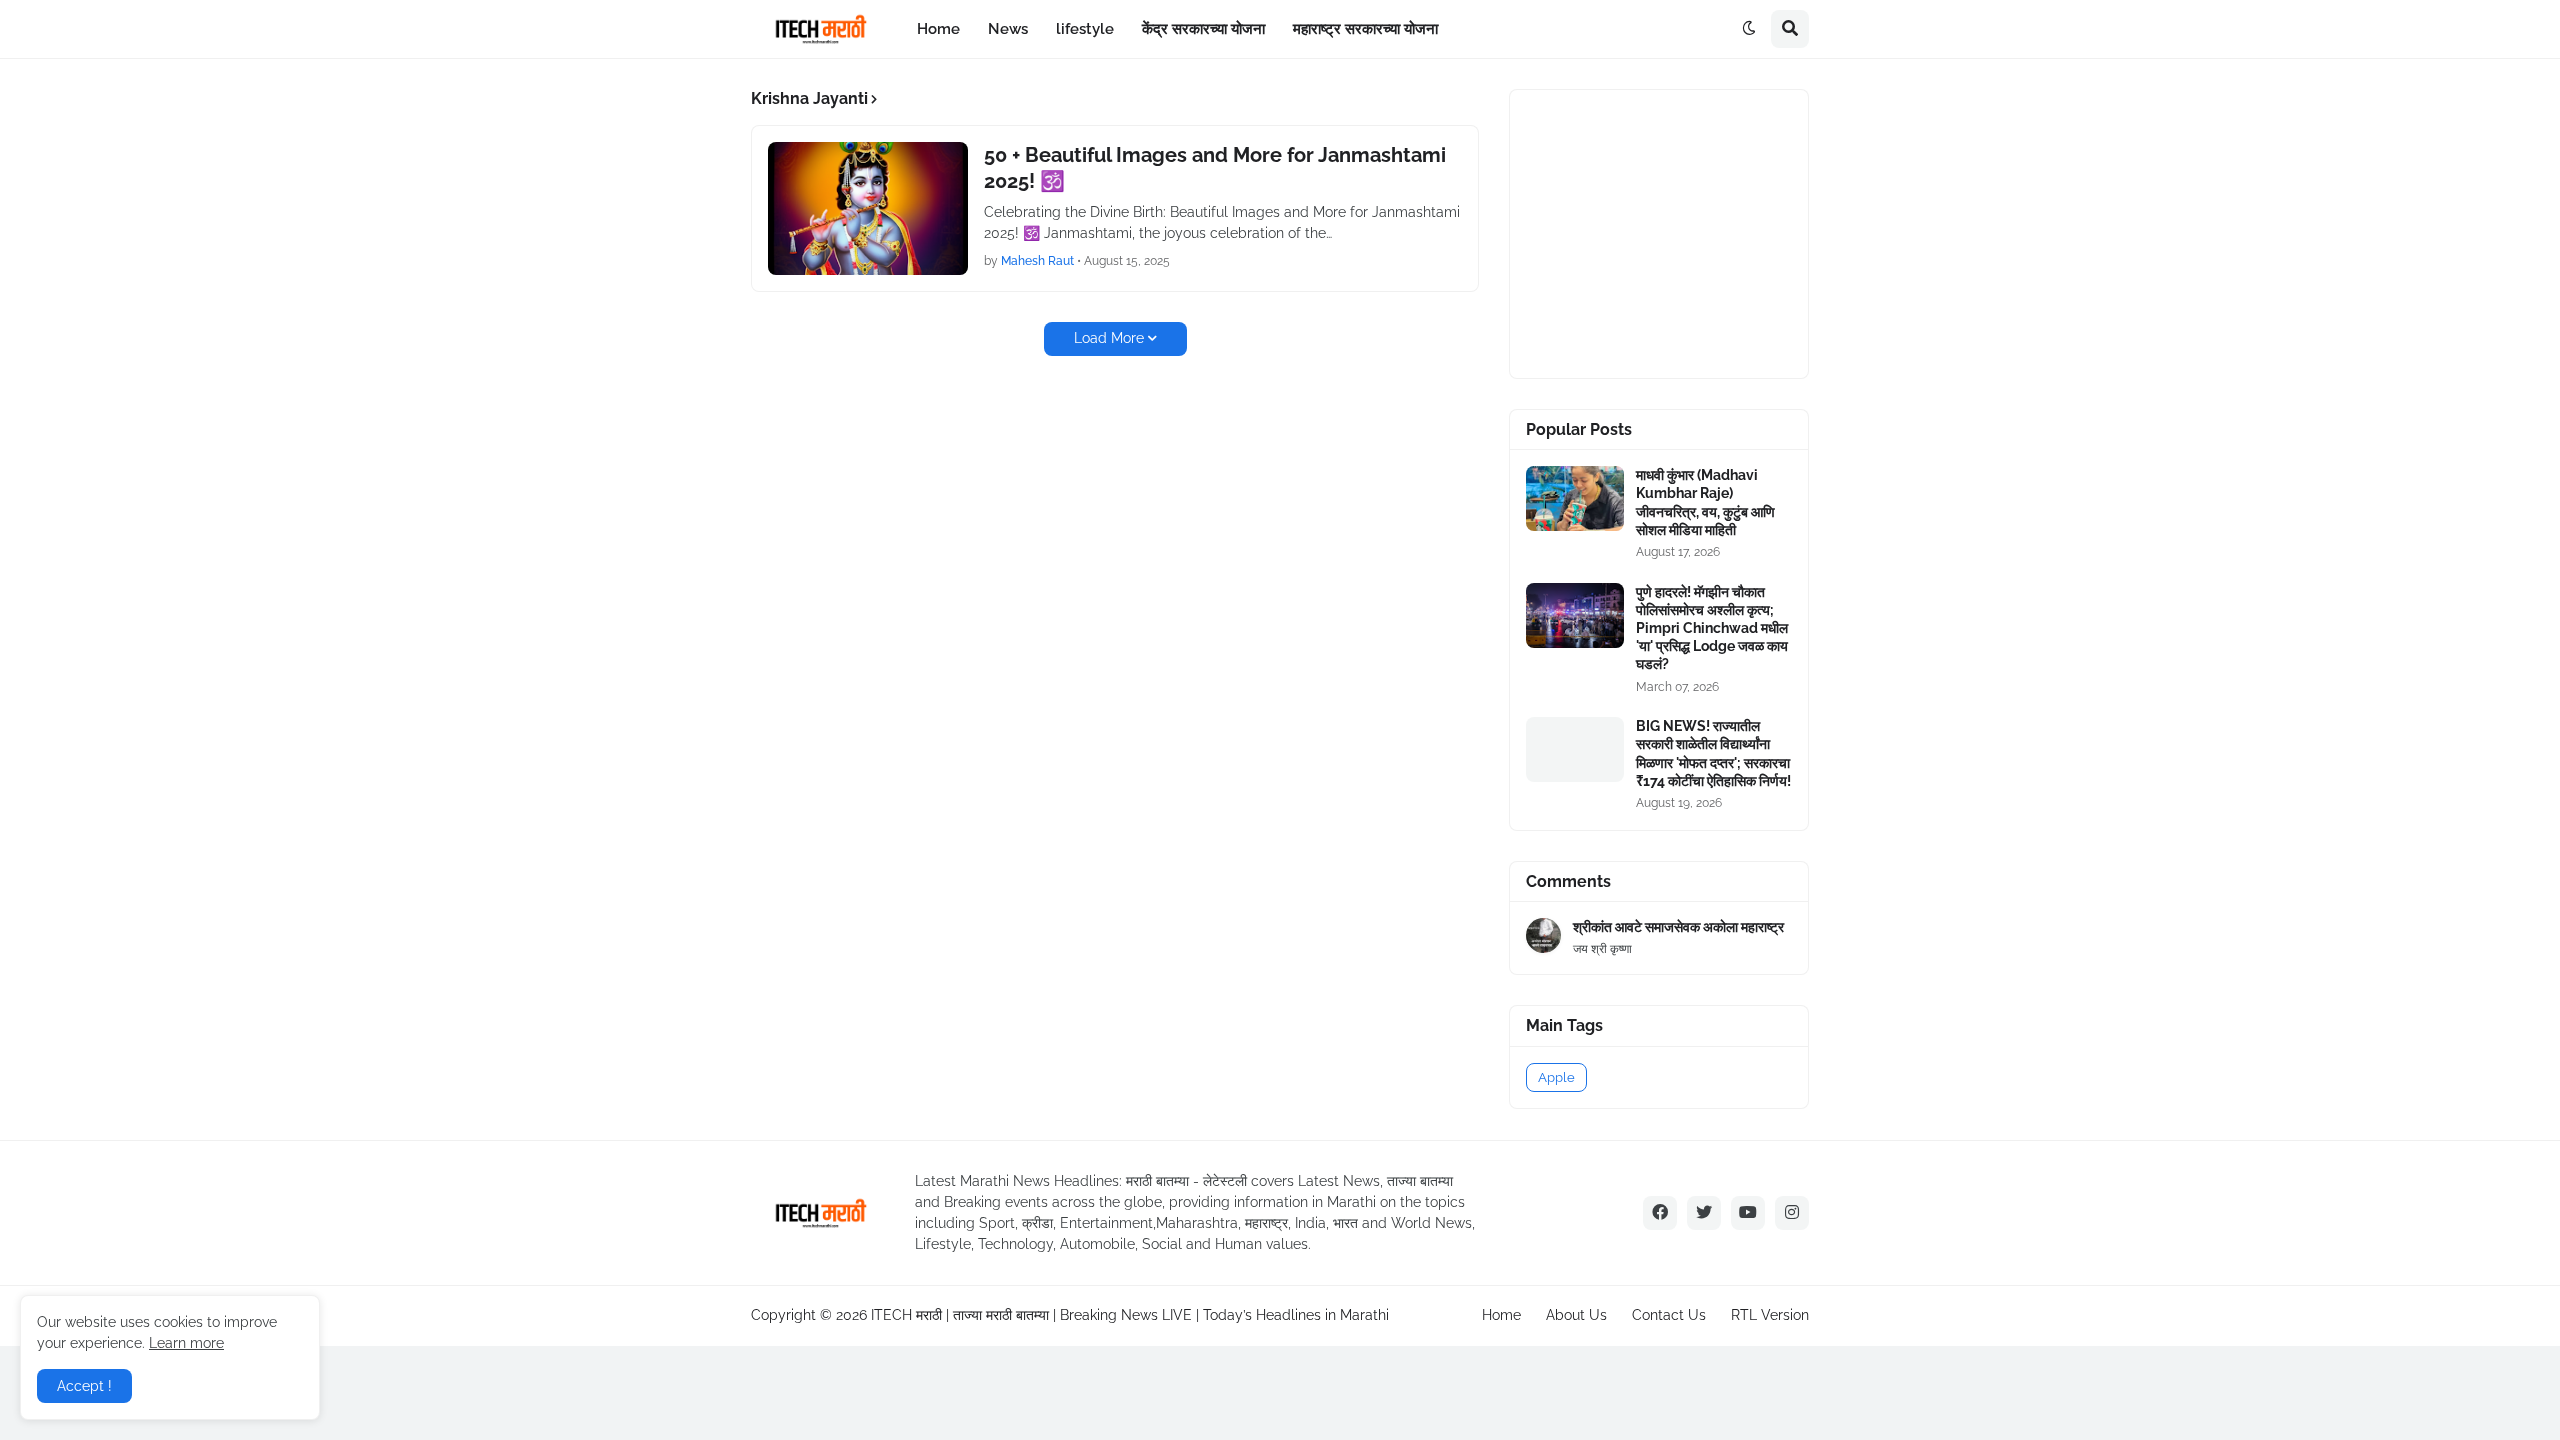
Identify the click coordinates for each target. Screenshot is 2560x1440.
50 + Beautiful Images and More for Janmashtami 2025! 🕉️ (1215, 168)
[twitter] (1704, 1213)
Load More (1109, 338)
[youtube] (1748, 1213)
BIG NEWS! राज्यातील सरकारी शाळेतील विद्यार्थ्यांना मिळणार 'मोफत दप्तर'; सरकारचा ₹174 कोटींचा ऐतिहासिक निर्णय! (1713, 753)
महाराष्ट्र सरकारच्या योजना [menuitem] (1365, 29)
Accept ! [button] (84, 1386)
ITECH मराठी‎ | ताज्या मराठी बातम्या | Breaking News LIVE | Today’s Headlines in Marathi (1130, 1315)
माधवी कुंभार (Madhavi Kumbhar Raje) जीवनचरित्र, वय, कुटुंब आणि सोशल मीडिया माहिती (1705, 502)
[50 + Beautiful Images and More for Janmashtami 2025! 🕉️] (868, 208)
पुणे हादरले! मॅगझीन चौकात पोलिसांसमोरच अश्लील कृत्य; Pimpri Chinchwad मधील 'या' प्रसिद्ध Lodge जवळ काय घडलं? (1712, 628)
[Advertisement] (1676, 231)
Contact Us (1669, 1315)
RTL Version (1770, 1315)
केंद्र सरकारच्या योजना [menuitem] (1203, 29)
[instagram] (1792, 1213)
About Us (1576, 1315)
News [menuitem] (1008, 29)
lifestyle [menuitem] (1085, 29)
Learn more (186, 1343)
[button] (1749, 29)
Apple (1556, 1077)
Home (1501, 1315)
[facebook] (1660, 1213)
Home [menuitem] (938, 29)
